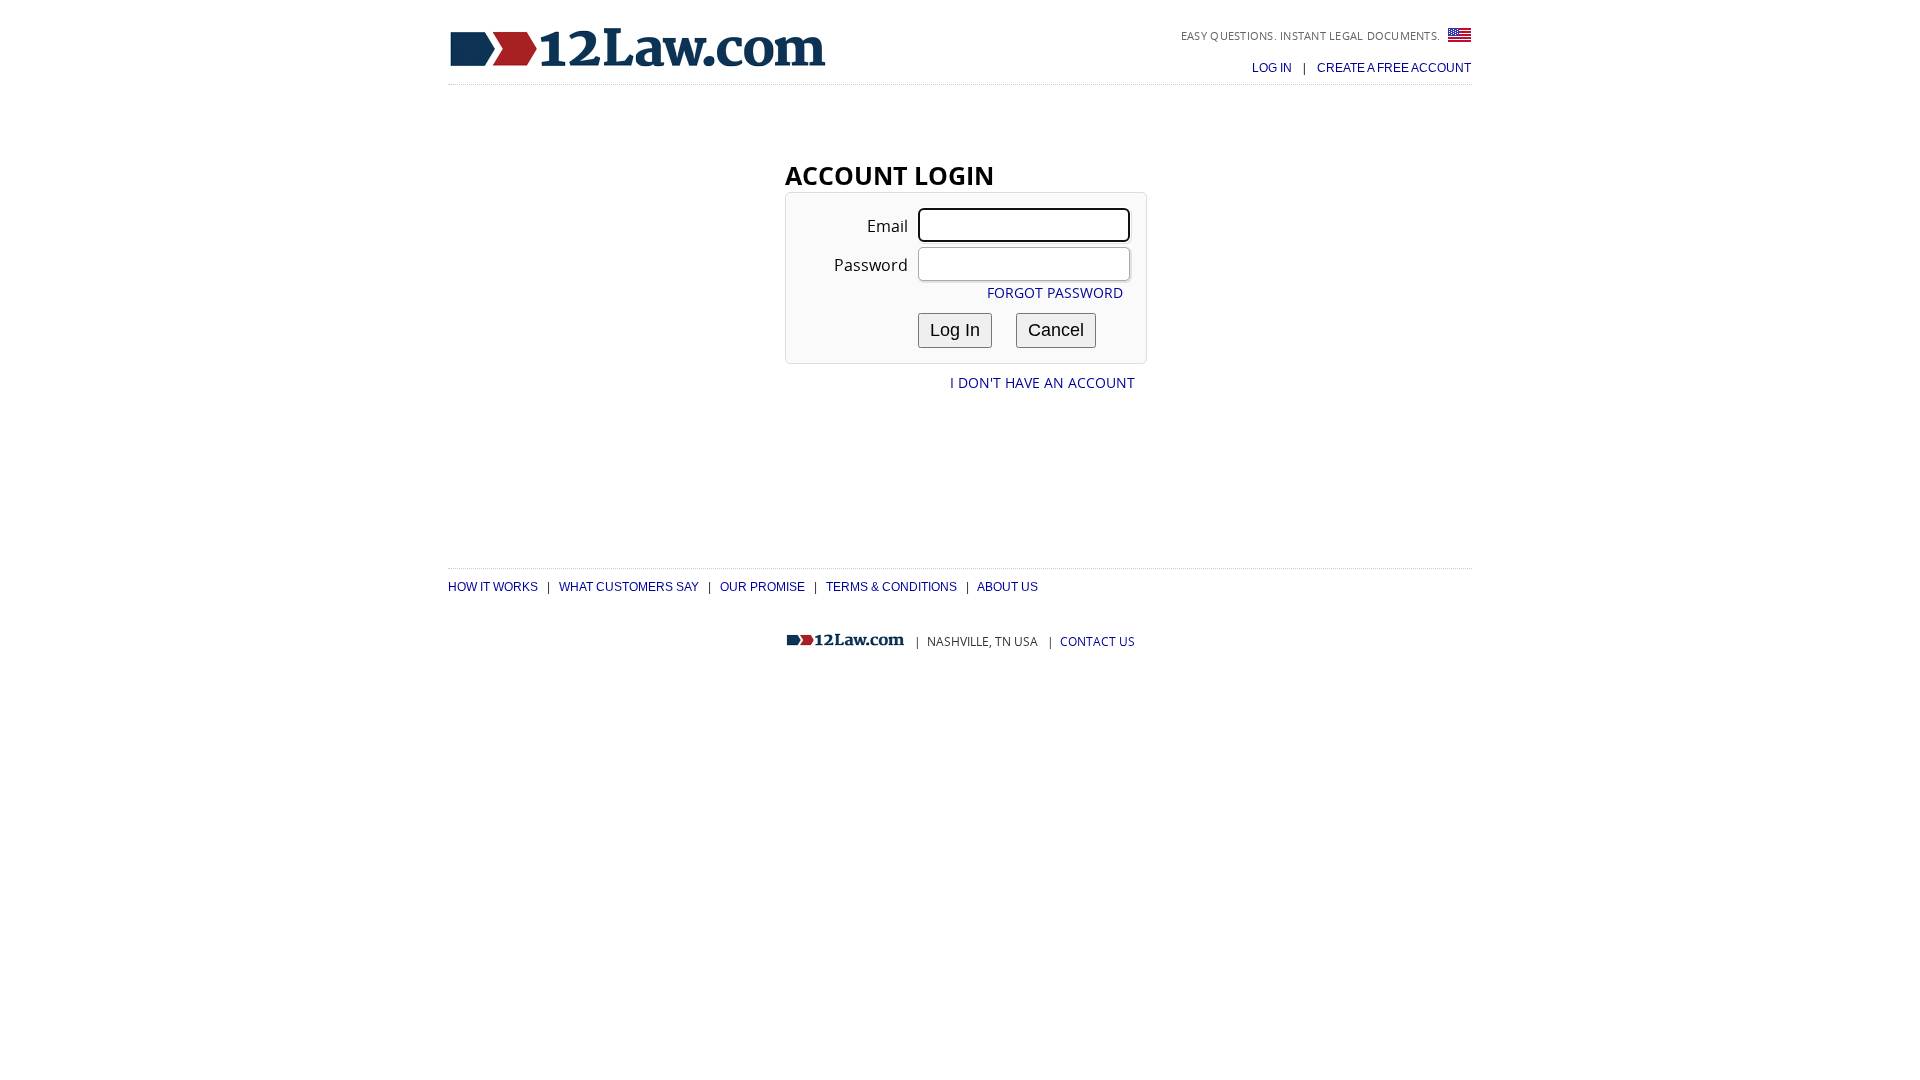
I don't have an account (1042, 382)
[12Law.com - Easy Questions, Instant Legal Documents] (638, 48)
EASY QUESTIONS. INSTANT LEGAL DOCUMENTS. (1312, 35)
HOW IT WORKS (493, 587)
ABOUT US (1007, 587)
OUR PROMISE (762, 587)
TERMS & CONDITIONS (891, 587)
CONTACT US (1097, 641)
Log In (1273, 68)
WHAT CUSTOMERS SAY (629, 587)
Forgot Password (1055, 292)
